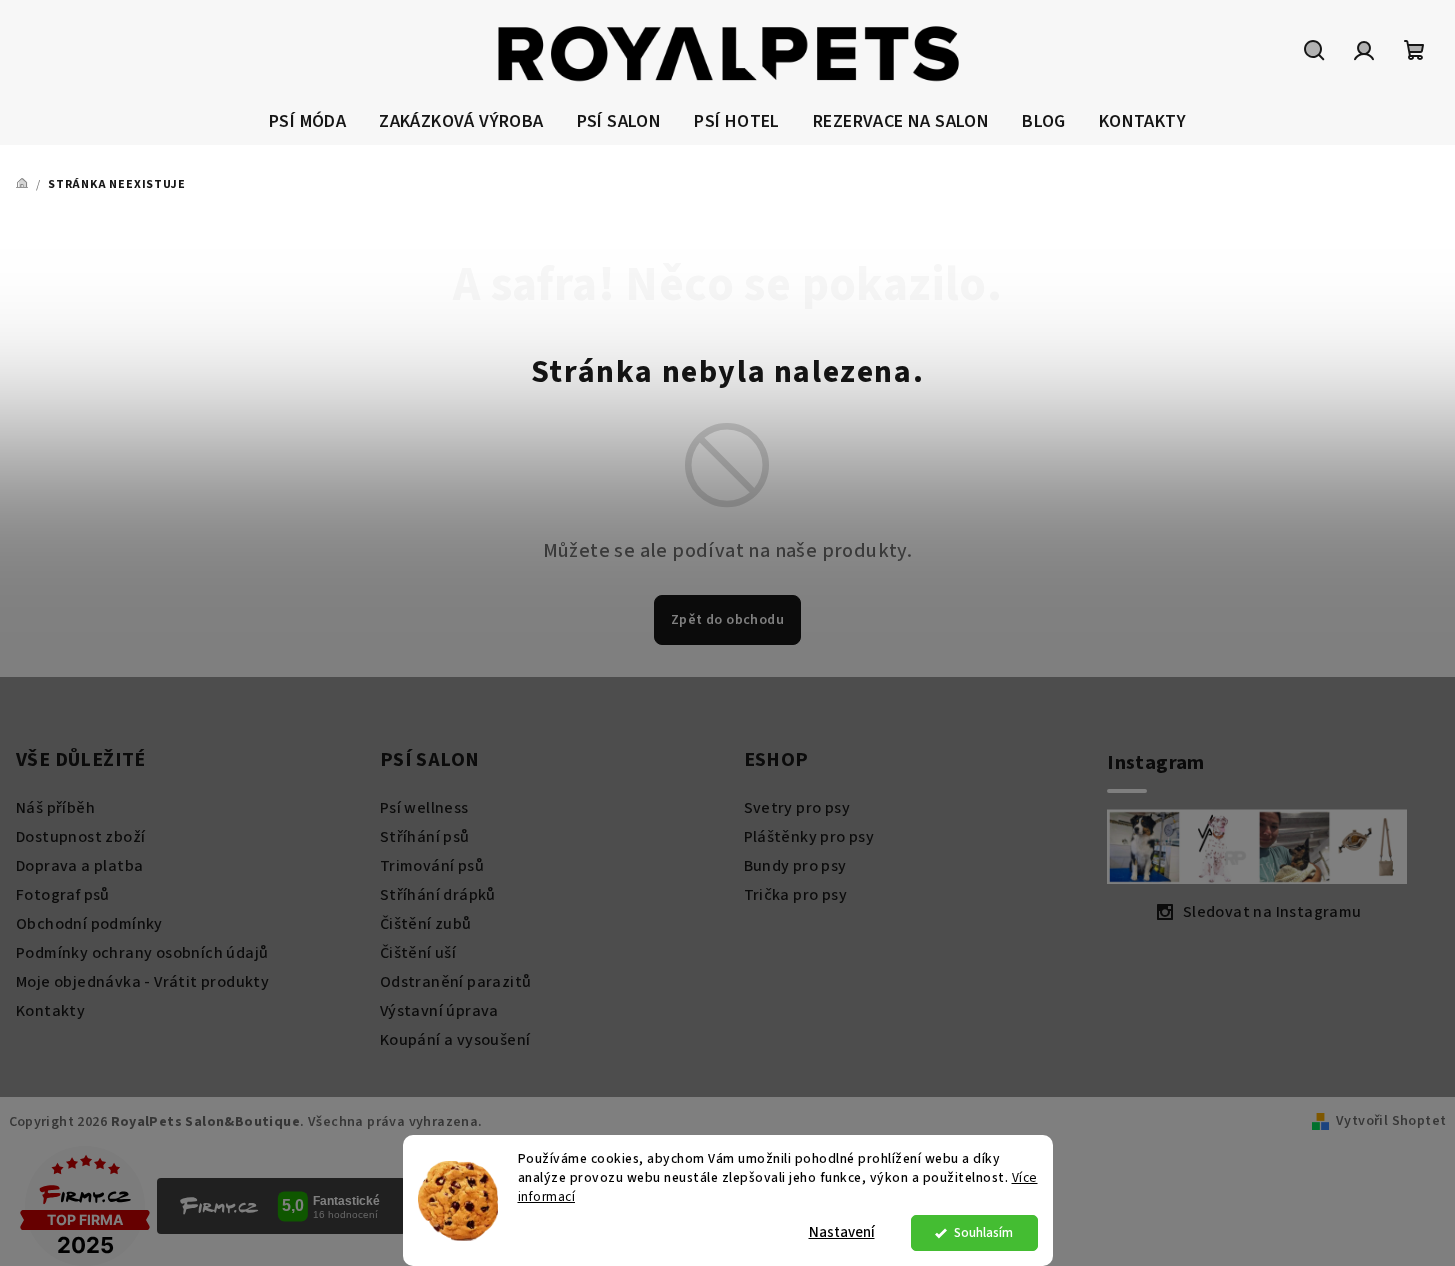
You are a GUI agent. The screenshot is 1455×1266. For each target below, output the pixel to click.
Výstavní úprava (439, 1011)
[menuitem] (307, 122)
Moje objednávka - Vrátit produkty (142, 982)
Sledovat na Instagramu (1272, 912)
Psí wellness (424, 808)
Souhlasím (983, 1232)
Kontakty (50, 1011)
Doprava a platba (79, 866)
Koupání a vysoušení (455, 1040)
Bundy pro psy (795, 866)
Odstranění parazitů (456, 982)
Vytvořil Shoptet (1391, 1121)
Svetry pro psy (797, 808)
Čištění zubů (426, 924)
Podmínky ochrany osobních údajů (142, 953)
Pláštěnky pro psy (809, 837)
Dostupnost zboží (80, 837)
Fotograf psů (63, 895)
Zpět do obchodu (727, 620)
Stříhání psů (425, 837)
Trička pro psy (796, 895)
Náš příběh (55, 808)
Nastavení (842, 1232)
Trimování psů (432, 866)
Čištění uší (418, 953)
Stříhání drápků (438, 895)
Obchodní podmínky (89, 924)
